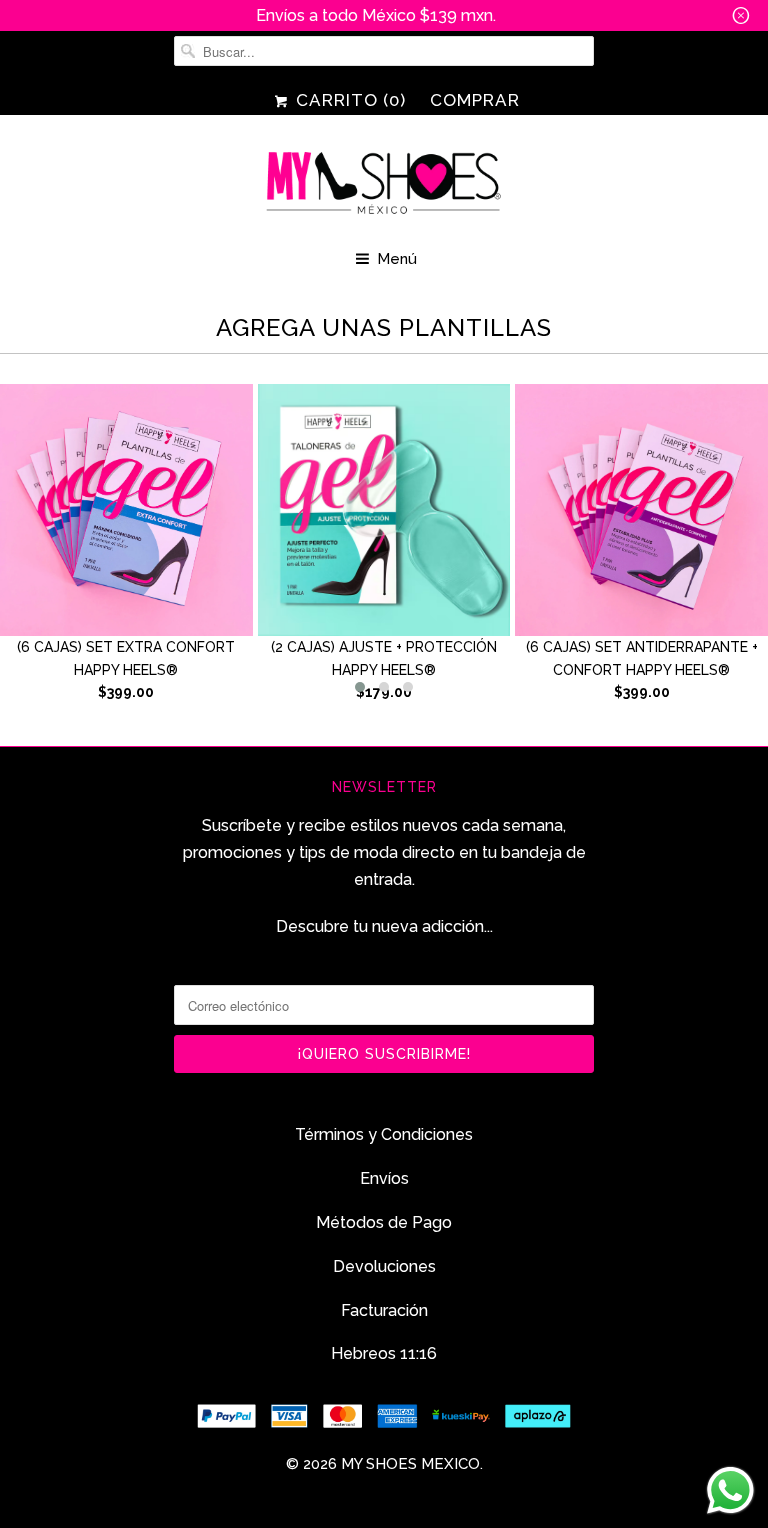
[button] (360, 687)
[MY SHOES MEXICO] (384, 184)
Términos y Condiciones (384, 1134)
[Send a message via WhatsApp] (730, 1490)
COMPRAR (475, 100)
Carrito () (348, 100)
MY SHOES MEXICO (410, 1464)
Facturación (384, 1310)
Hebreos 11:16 (384, 1353)
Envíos (384, 1178)
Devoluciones (384, 1266)
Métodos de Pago (384, 1222)
